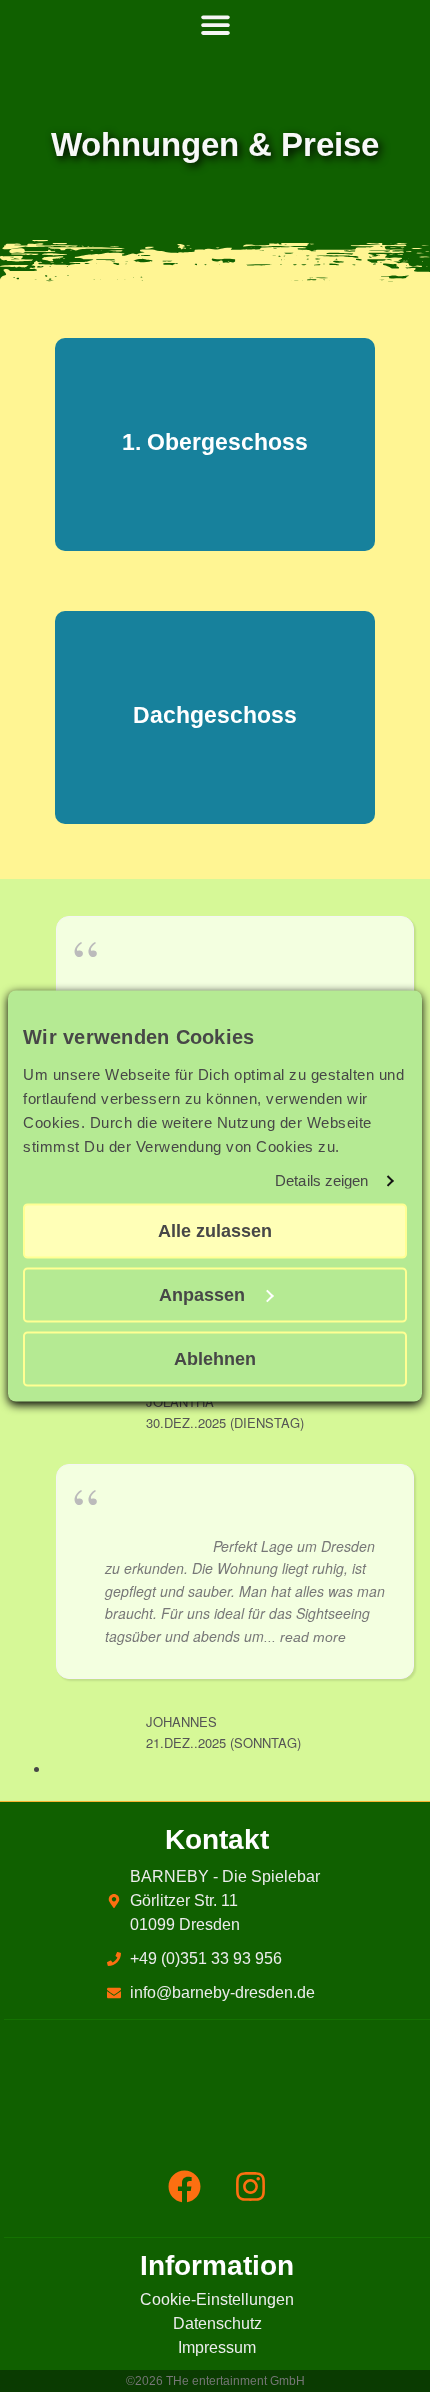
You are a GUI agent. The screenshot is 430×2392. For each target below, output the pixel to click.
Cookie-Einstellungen (217, 2299)
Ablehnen (215, 1359)
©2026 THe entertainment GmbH (215, 2381)
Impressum (217, 2347)
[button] (215, 25)
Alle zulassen (215, 1231)
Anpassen (202, 1295)
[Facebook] (184, 2186)
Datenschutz (217, 2323)
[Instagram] (250, 2186)
